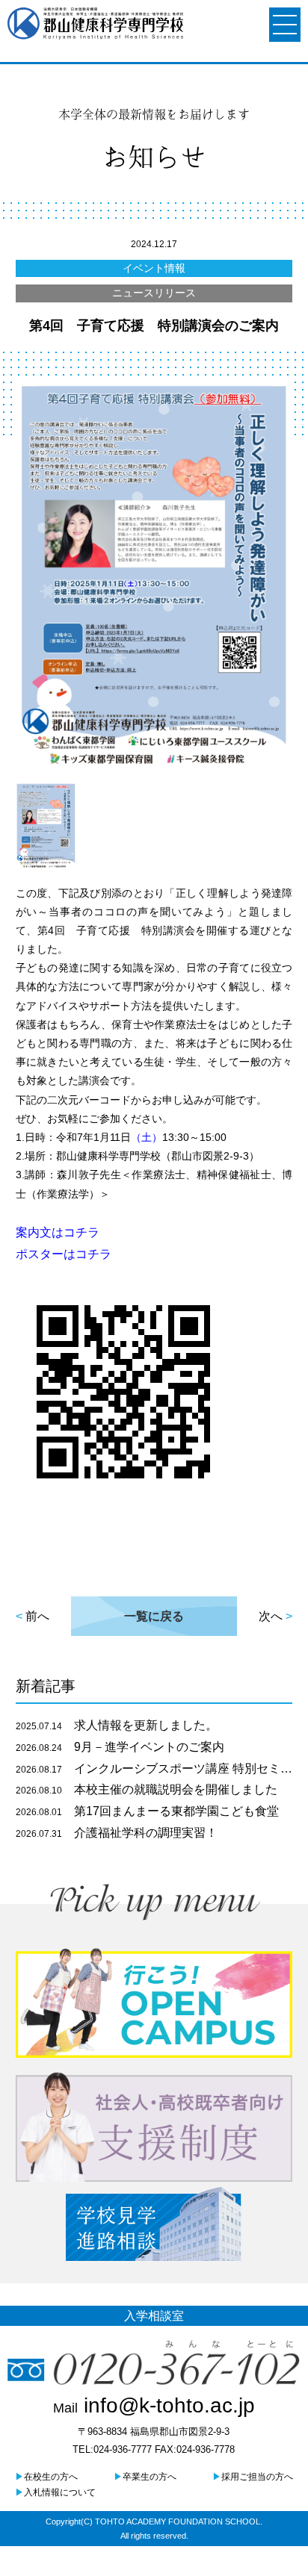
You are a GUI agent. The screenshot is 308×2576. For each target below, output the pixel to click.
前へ (37, 1616)
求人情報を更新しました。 (117, 1725)
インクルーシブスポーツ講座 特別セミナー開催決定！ (154, 1768)
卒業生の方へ (145, 2477)
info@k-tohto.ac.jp (154, 2405)
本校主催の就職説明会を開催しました (147, 1789)
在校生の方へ (46, 2477)
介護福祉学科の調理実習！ (117, 1833)
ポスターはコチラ (64, 1254)
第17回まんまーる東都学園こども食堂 (147, 1811)
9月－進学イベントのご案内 (120, 1747)
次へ (271, 1616)
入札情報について (55, 2492)
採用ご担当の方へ (253, 2477)
